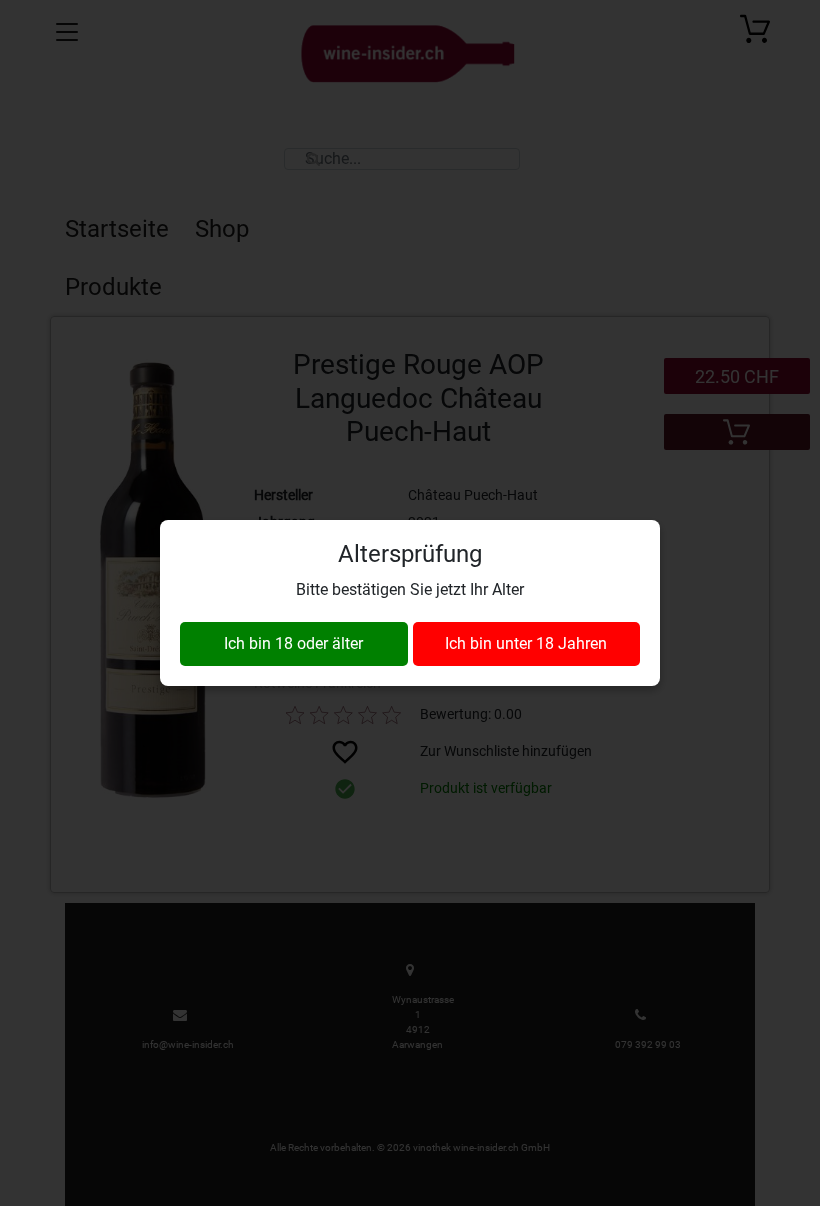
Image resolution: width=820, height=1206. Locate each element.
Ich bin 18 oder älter (293, 643)
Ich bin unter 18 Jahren (526, 643)
